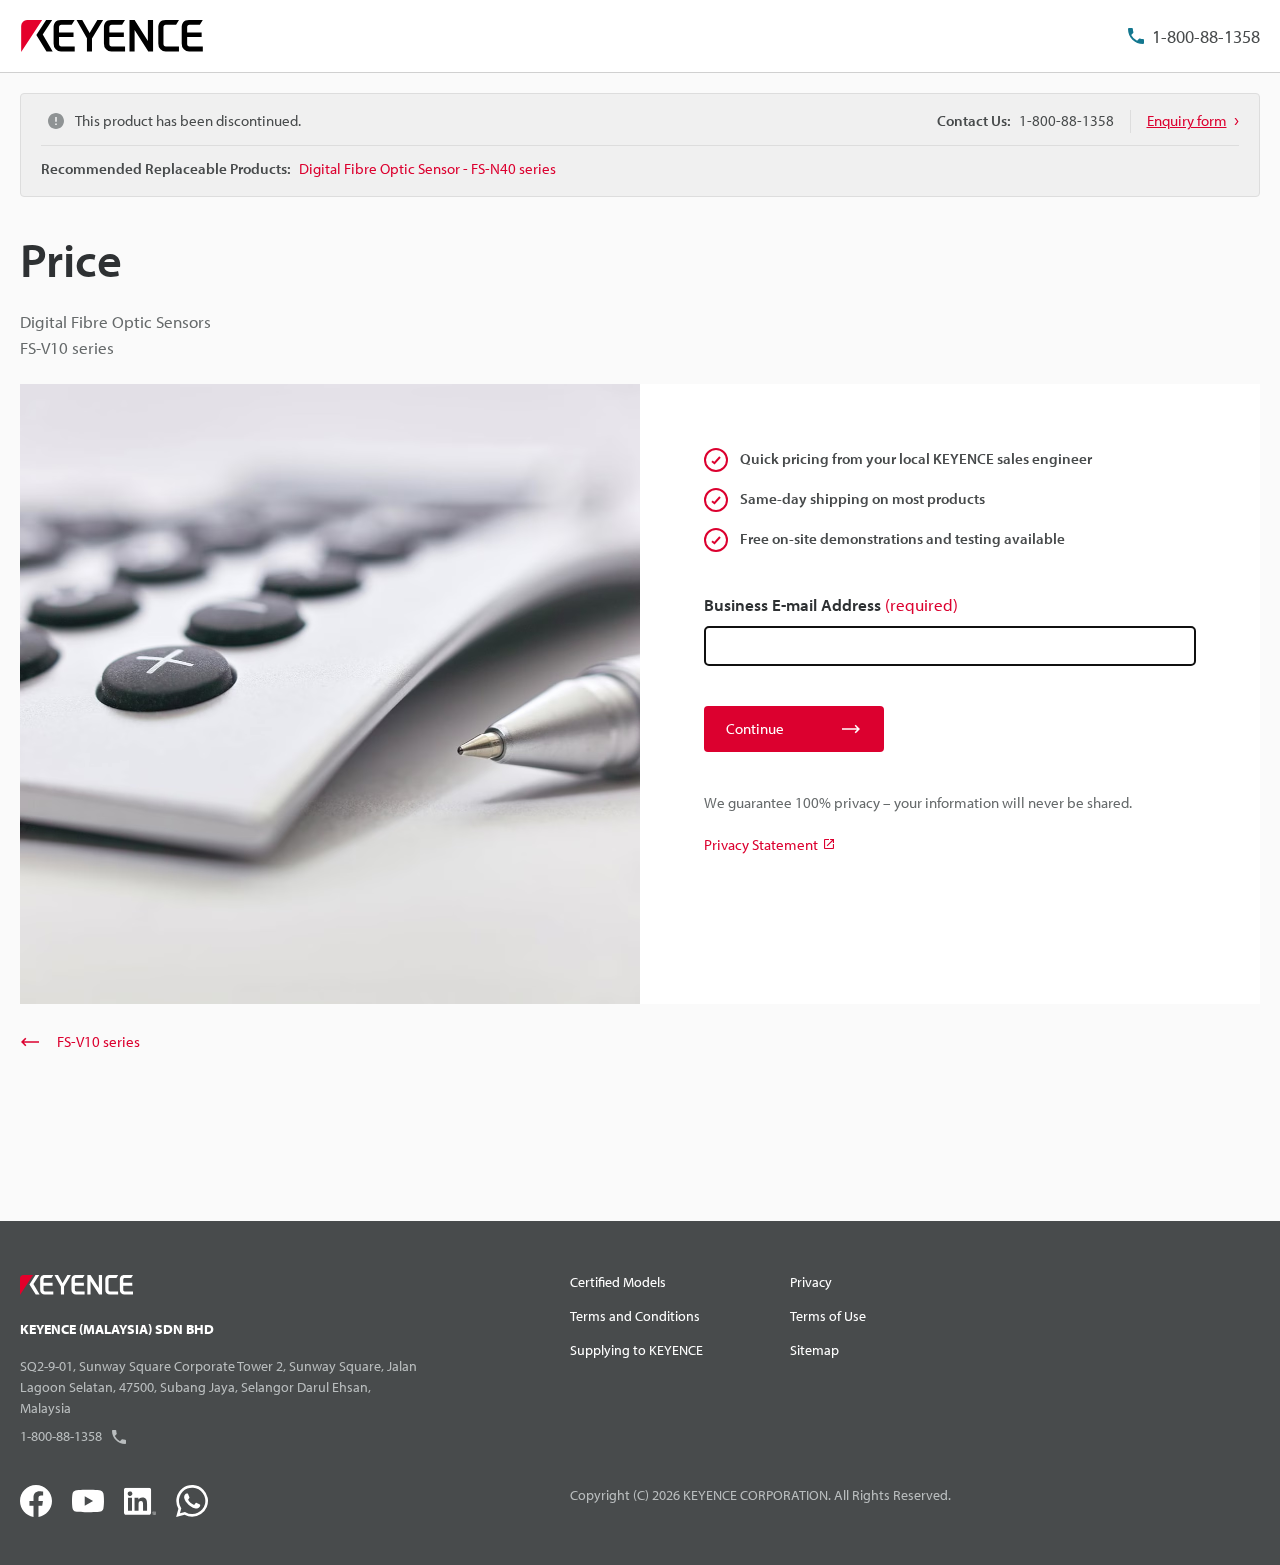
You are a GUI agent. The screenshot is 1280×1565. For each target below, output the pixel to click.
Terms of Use (828, 1316)
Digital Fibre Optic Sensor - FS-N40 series (427, 168)
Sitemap (814, 1350)
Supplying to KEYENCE (636, 1350)
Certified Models (618, 1282)
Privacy (811, 1282)
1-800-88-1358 (1206, 36)
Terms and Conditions (635, 1316)
